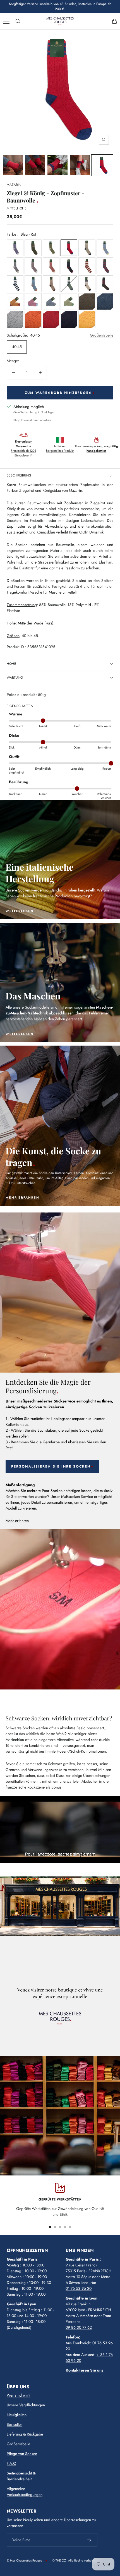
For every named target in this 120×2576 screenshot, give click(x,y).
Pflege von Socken (22, 2454)
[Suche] (18, 21)
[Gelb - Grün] (87, 319)
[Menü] (6, 21)
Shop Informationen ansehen (32, 420)
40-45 (17, 347)
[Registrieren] (89, 2540)
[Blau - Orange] (33, 284)
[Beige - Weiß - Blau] (87, 284)
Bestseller (14, 2424)
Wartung (15, 678)
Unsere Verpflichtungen (26, 2405)
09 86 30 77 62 (79, 2327)
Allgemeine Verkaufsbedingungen (25, 2492)
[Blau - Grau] (51, 302)
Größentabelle (102, 335)
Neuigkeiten (17, 2415)
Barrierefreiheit (19, 2479)
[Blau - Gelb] (105, 248)
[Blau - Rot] (69, 248)
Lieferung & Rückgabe (25, 2434)
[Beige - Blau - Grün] (51, 248)
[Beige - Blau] (87, 248)
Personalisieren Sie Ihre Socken (51, 1466)
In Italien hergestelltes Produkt (60, 449)
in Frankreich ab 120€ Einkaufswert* (24, 448)
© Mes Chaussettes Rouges (24, 2560)
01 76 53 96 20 (79, 2288)
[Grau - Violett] (33, 266)
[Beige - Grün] (69, 302)
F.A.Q (11, 2463)
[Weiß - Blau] (15, 284)
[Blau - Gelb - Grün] (33, 248)
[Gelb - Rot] (15, 302)
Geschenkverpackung (97, 449)
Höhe (11, 664)
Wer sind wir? (19, 2395)
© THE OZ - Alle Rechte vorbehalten (76, 2560)
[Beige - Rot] (51, 266)
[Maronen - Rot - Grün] (105, 284)
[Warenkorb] (114, 21)
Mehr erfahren (17, 1521)
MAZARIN (14, 185)
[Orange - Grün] (87, 302)
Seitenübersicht (19, 2473)
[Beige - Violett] (15, 248)
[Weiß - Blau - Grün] (69, 284)
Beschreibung (19, 475)
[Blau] (105, 302)
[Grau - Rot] (15, 319)
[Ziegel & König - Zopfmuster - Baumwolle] (13, 165)
